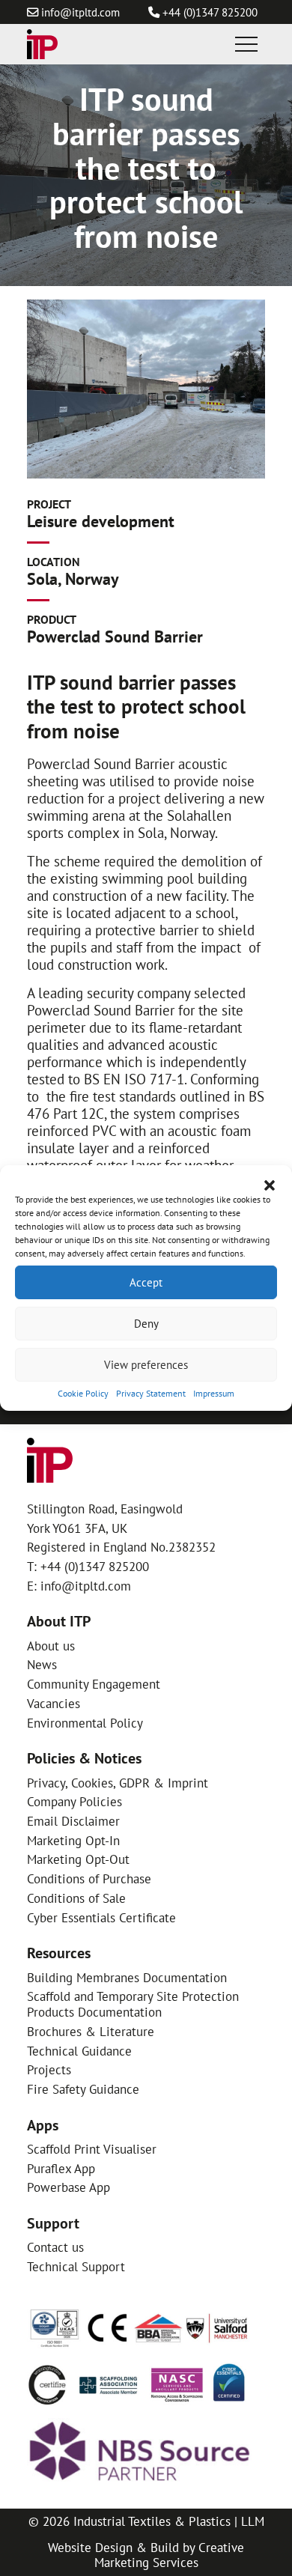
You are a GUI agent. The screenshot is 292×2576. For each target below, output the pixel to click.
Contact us (55, 2247)
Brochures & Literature (91, 2031)
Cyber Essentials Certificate (101, 1917)
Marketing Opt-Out (78, 1859)
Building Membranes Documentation (127, 1977)
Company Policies (74, 1801)
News (42, 1664)
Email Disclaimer (73, 1821)
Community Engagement (94, 1684)
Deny (146, 1323)
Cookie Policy (83, 1393)
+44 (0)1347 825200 (210, 12)
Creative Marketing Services (170, 2555)
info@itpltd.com (80, 12)
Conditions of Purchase (89, 1878)
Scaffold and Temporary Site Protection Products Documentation (133, 2004)
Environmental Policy (85, 1723)
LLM (253, 2521)
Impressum (214, 1393)
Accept (146, 1282)
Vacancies (54, 1703)
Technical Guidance (79, 2051)
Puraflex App (61, 2168)
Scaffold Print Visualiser (92, 2149)
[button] (270, 1184)
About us (51, 1646)
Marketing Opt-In (73, 1840)
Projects (49, 2069)
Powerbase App (69, 2187)
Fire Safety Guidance (83, 2089)
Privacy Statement (151, 1393)
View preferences (146, 1364)
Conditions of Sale (76, 1898)
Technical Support (76, 2266)
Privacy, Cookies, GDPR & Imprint (118, 1783)
